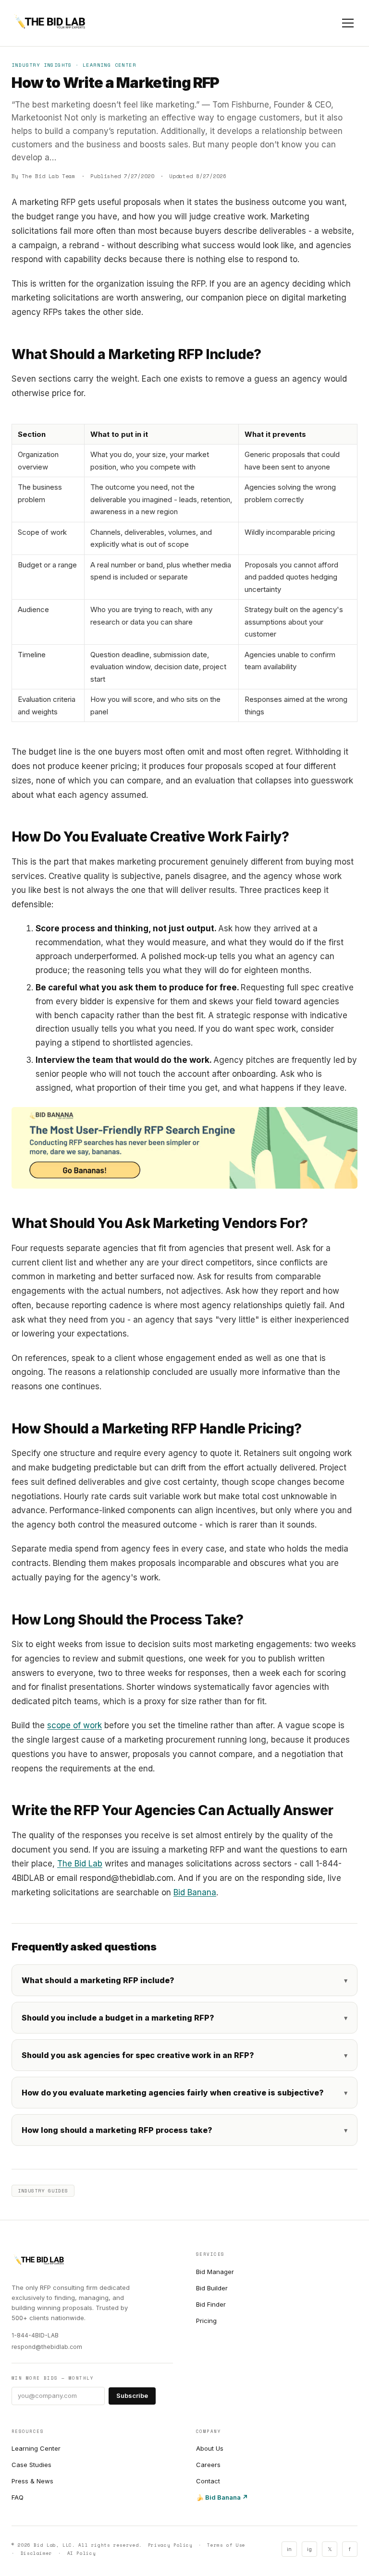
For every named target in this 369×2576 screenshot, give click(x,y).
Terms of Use (226, 2545)
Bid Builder (212, 2288)
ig (309, 2549)
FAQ (18, 2497)
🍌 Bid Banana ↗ (222, 2497)
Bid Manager (215, 2272)
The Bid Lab (80, 1864)
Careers (208, 2465)
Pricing (206, 2321)
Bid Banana (195, 1892)
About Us (210, 2448)
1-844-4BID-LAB (35, 2335)
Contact (208, 2481)
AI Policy (82, 2553)
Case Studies (31, 2465)
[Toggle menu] (348, 23)
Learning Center (36, 2448)
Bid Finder (211, 2304)
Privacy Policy (170, 2545)
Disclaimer (37, 2553)
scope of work (74, 1725)
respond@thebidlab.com (47, 2347)
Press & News (32, 2481)
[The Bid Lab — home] (50, 23)
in (289, 2549)
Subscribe (132, 2395)
